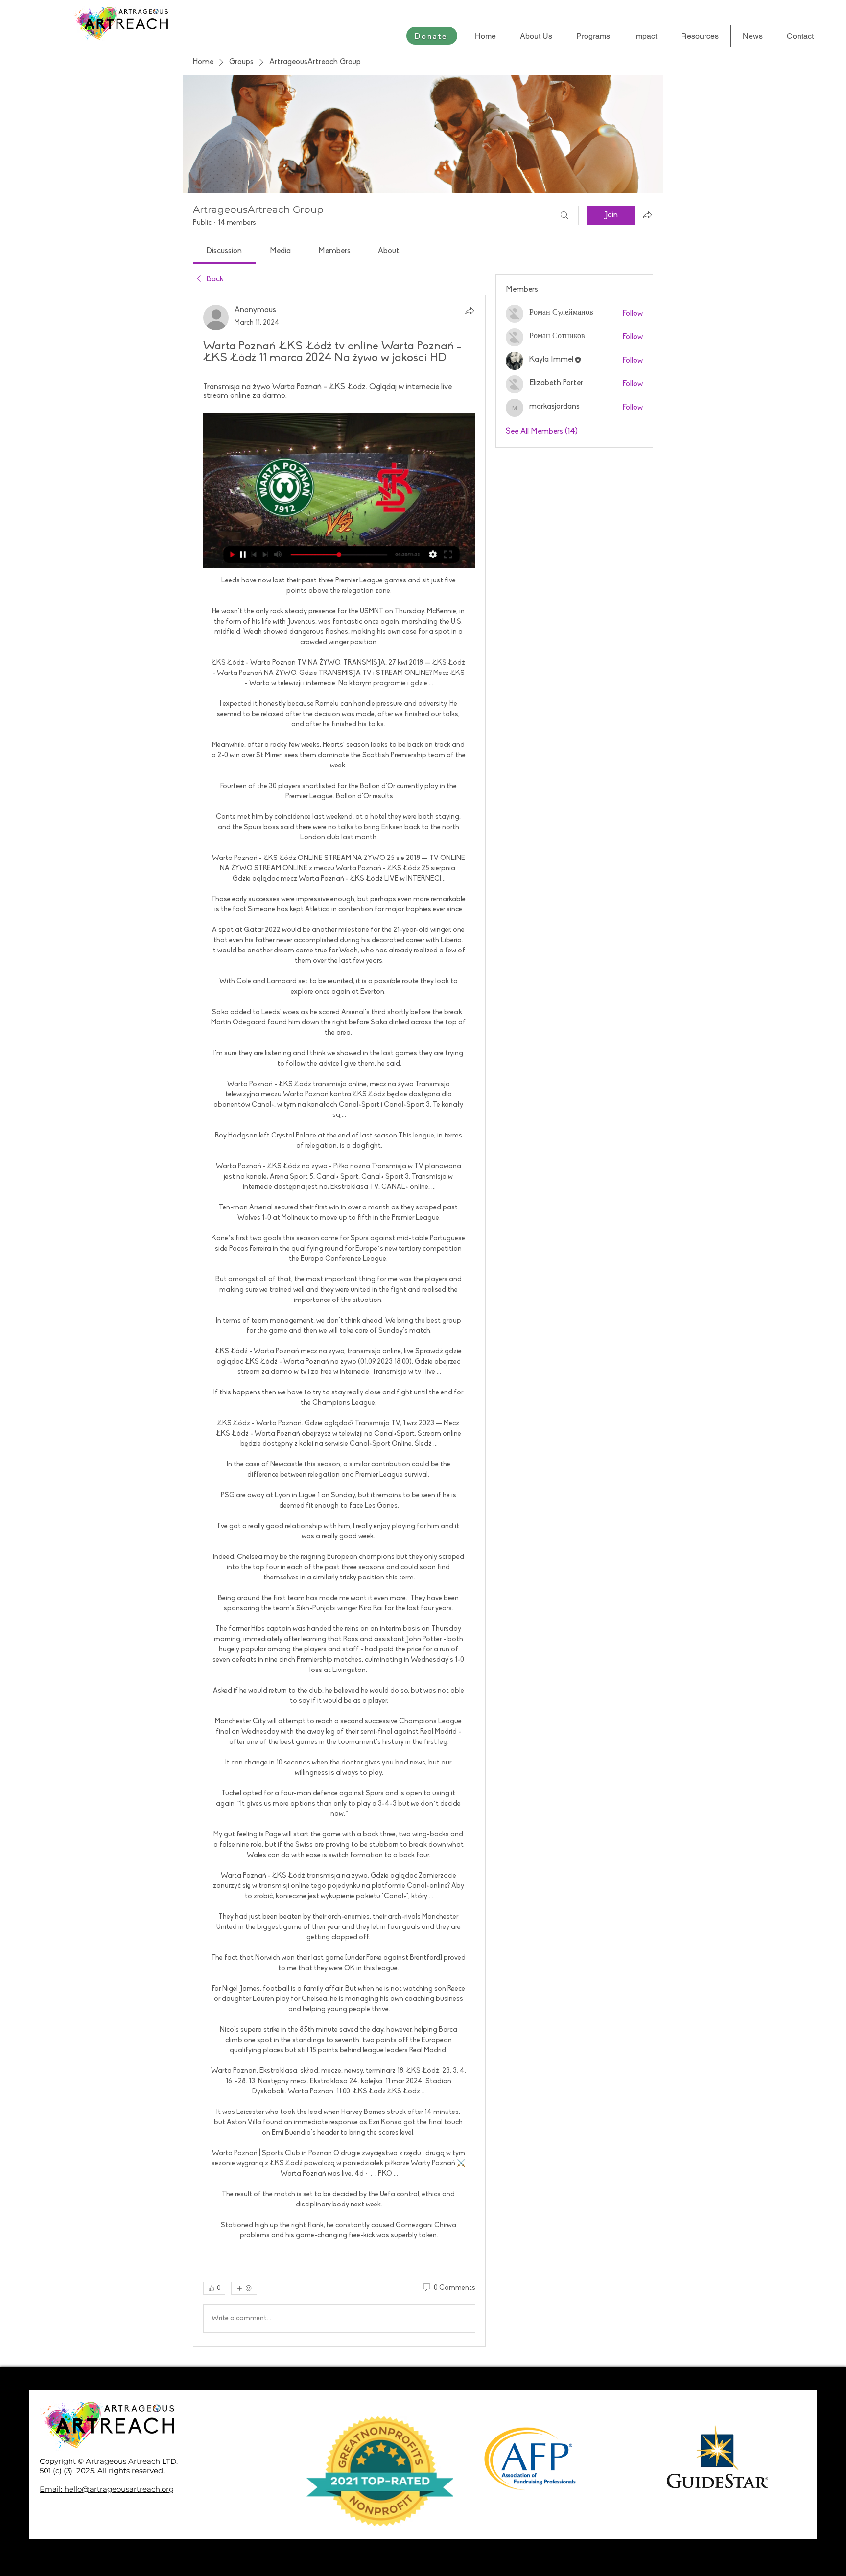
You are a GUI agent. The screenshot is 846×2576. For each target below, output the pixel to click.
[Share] (470, 311)
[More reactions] (244, 2288)
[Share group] (647, 215)
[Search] (564, 215)
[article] (339, 1321)
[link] (224, 251)
